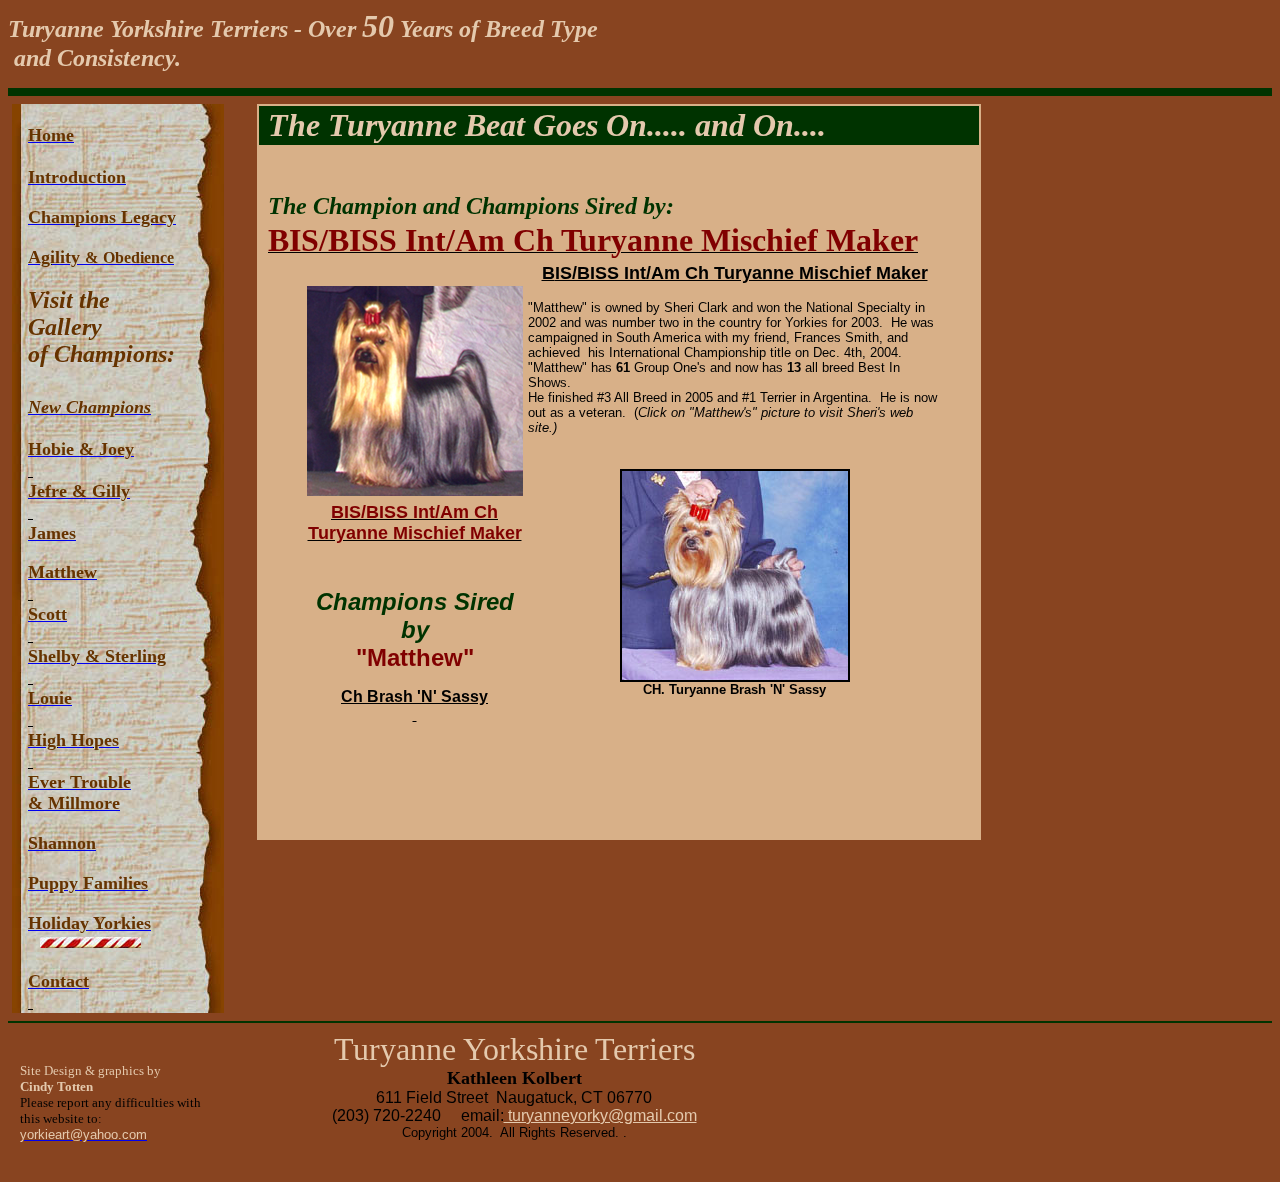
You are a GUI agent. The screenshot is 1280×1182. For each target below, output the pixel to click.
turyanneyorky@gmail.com (600, 1115)
